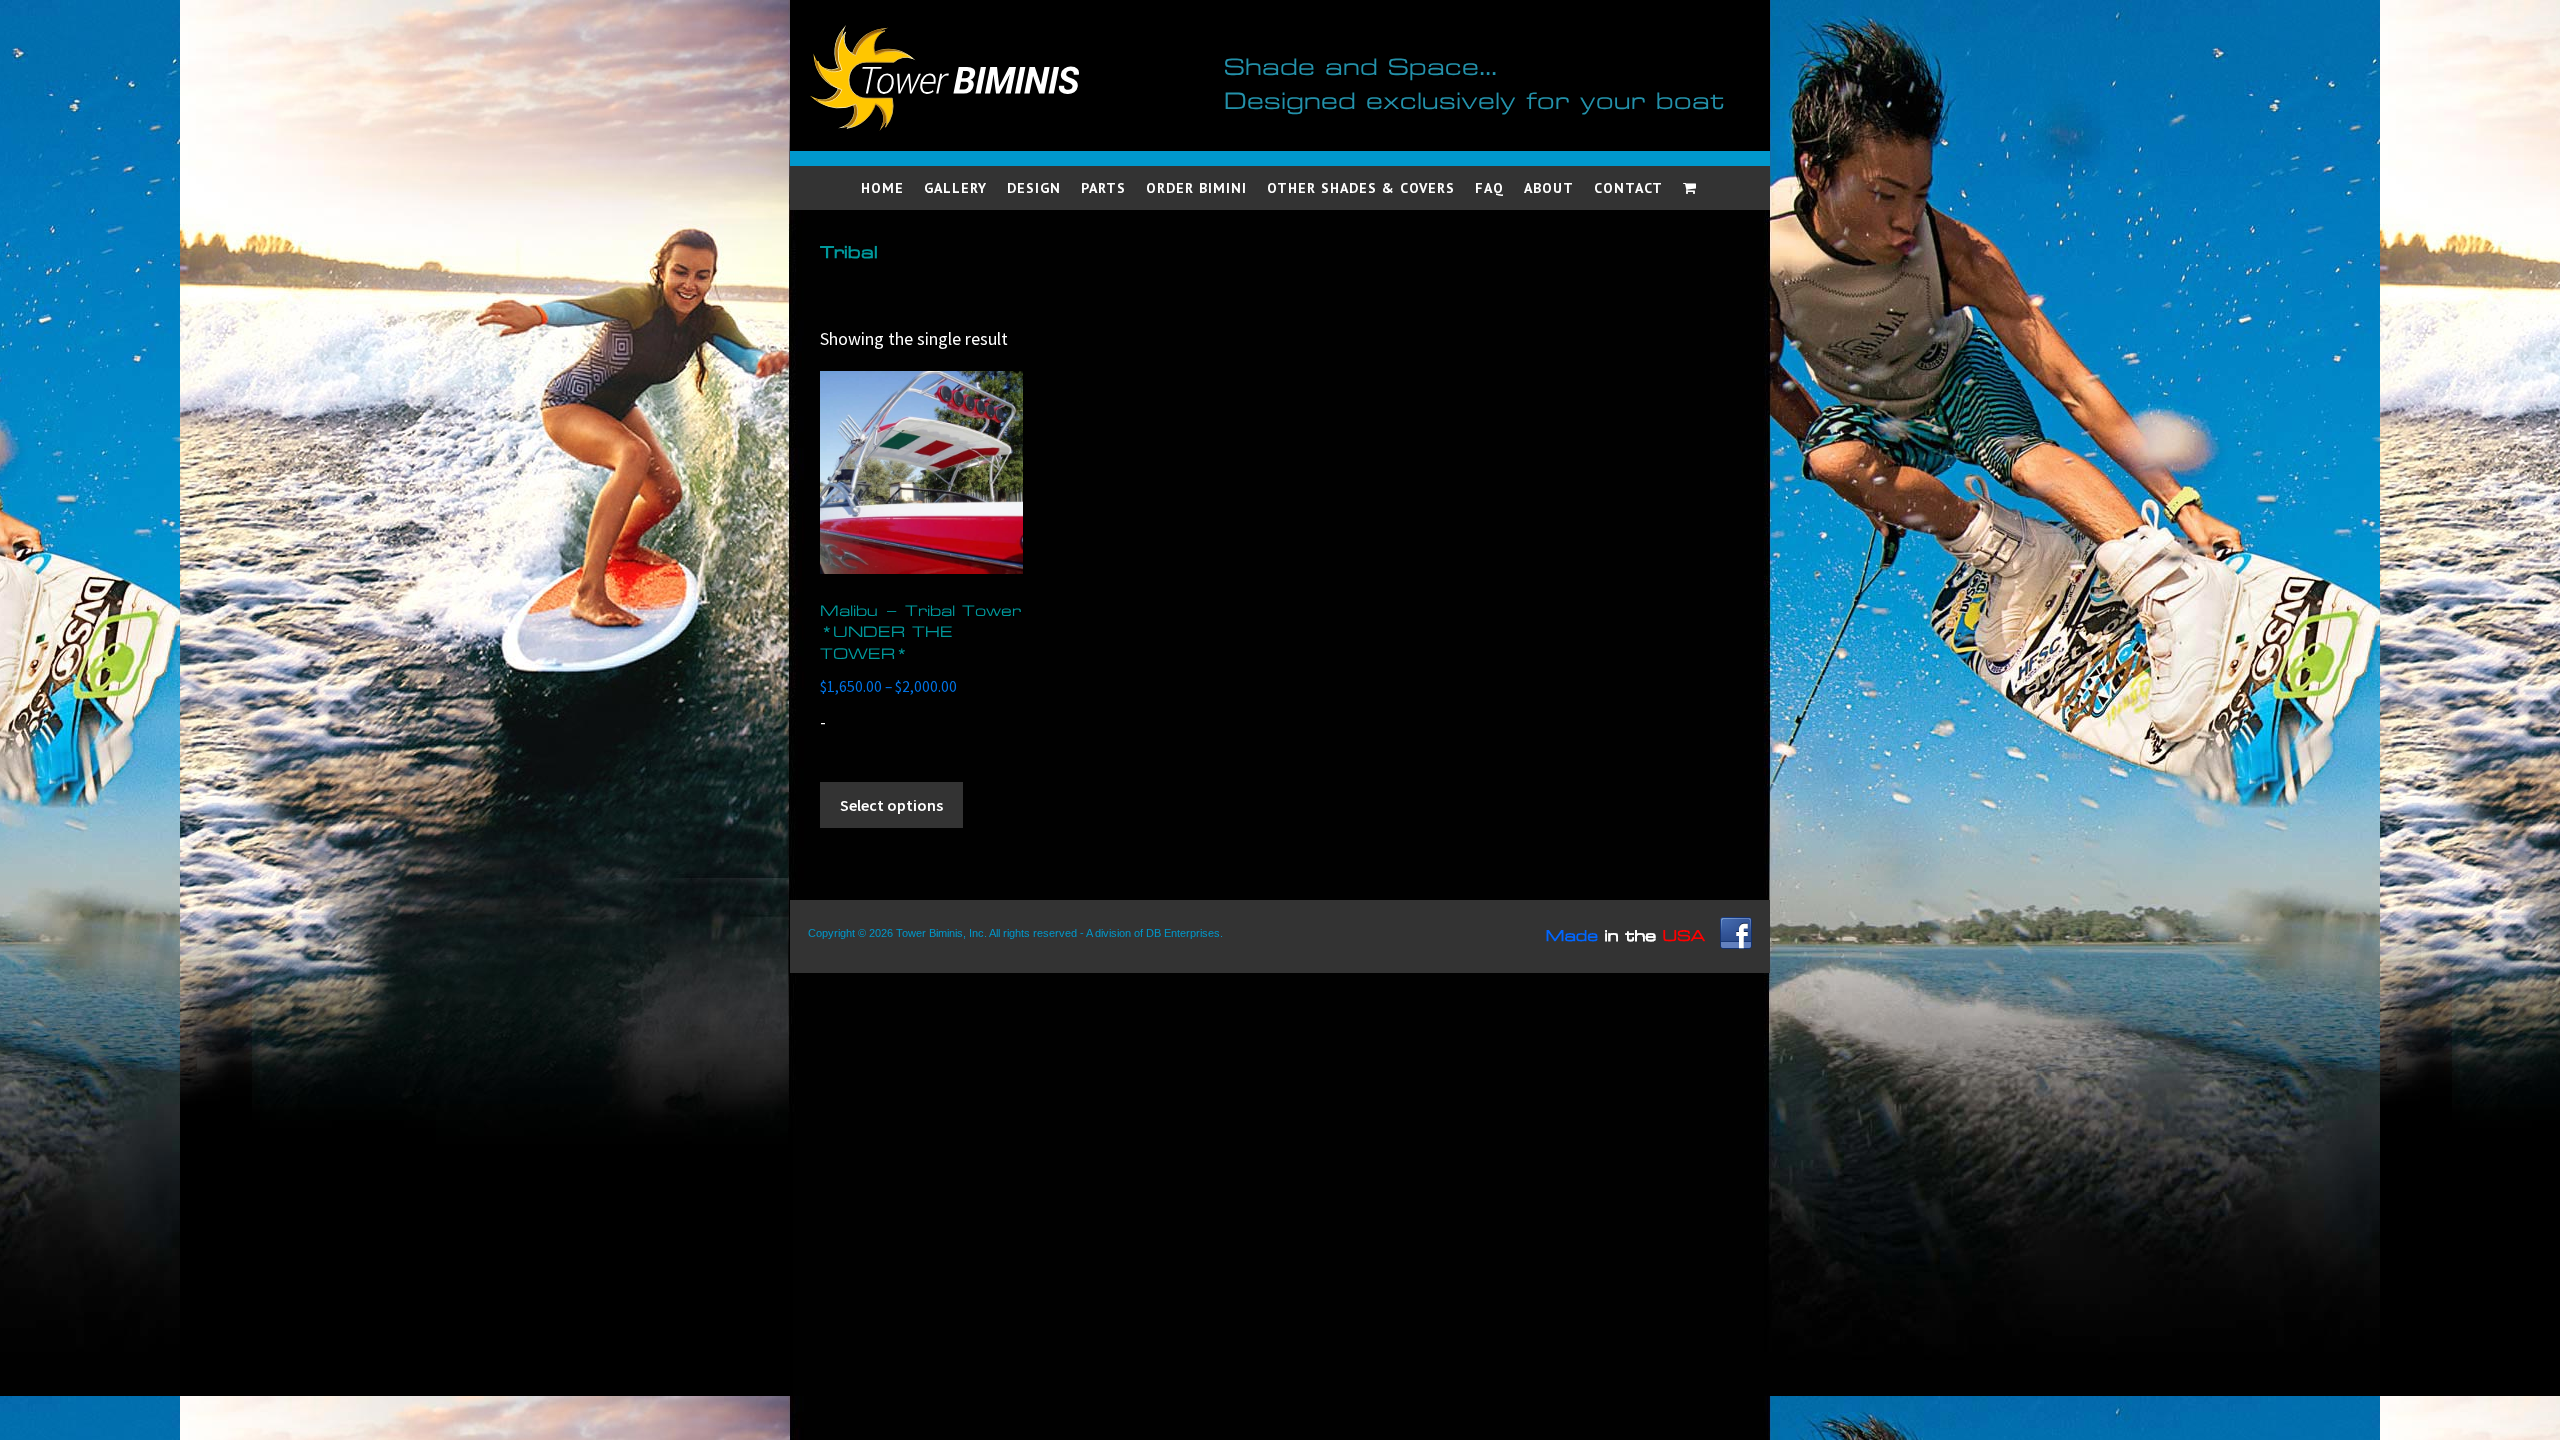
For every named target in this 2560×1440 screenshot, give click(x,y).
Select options (891, 805)
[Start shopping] (1691, 188)
